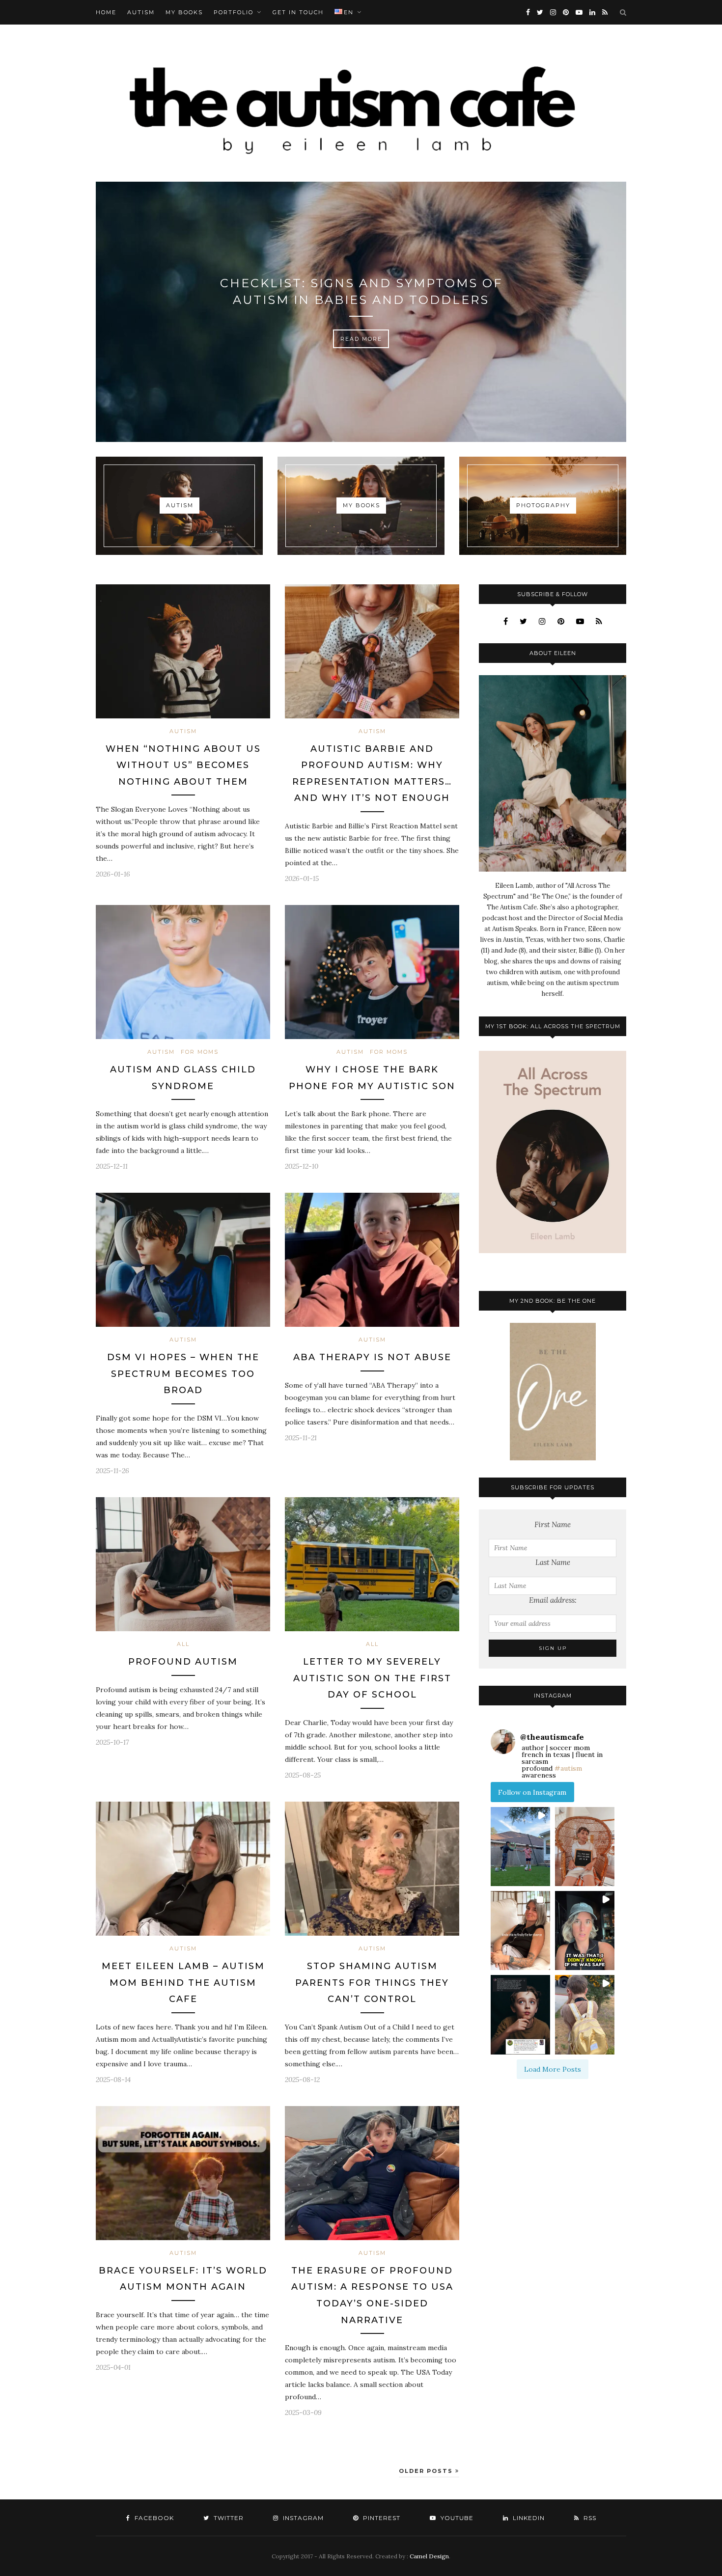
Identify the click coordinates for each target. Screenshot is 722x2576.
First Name (553, 1524)
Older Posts (427, 2471)
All (183, 1644)
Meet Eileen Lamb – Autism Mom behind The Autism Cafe (183, 1983)
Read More (361, 339)
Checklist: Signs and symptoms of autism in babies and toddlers (361, 291)
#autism (568, 1768)
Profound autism (183, 1662)
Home (106, 12)
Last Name (553, 1562)
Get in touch (298, 12)
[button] (520, 1847)
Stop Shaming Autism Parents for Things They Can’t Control (372, 1983)
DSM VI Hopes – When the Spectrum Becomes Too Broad (183, 1374)
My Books (184, 12)
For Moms (200, 1052)
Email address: (553, 1600)
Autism (141, 12)
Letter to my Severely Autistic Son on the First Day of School (372, 1678)
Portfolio (234, 12)
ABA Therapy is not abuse (372, 1357)
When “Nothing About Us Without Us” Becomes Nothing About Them (183, 765)
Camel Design (429, 2556)
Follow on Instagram (532, 1792)
